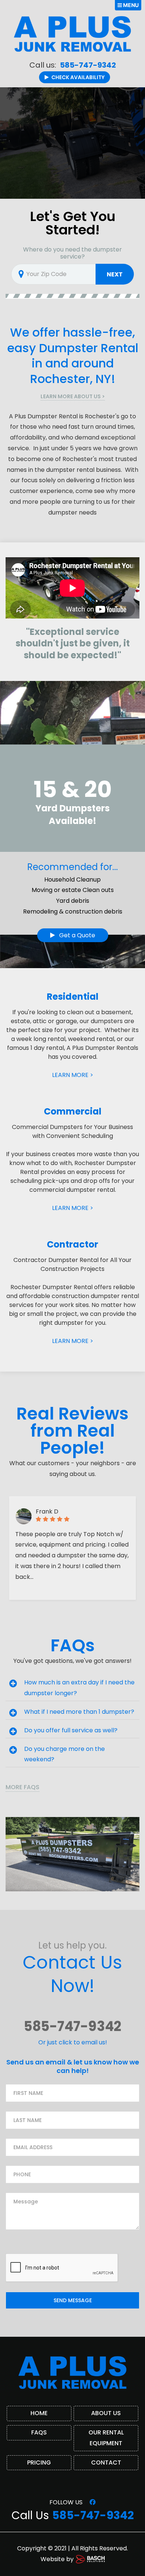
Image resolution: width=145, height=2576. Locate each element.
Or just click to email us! (73, 2042)
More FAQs (22, 1787)
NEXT (115, 274)
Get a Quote (76, 935)
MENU (130, 5)
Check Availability (78, 77)
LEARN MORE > (73, 1075)
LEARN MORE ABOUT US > (73, 396)
